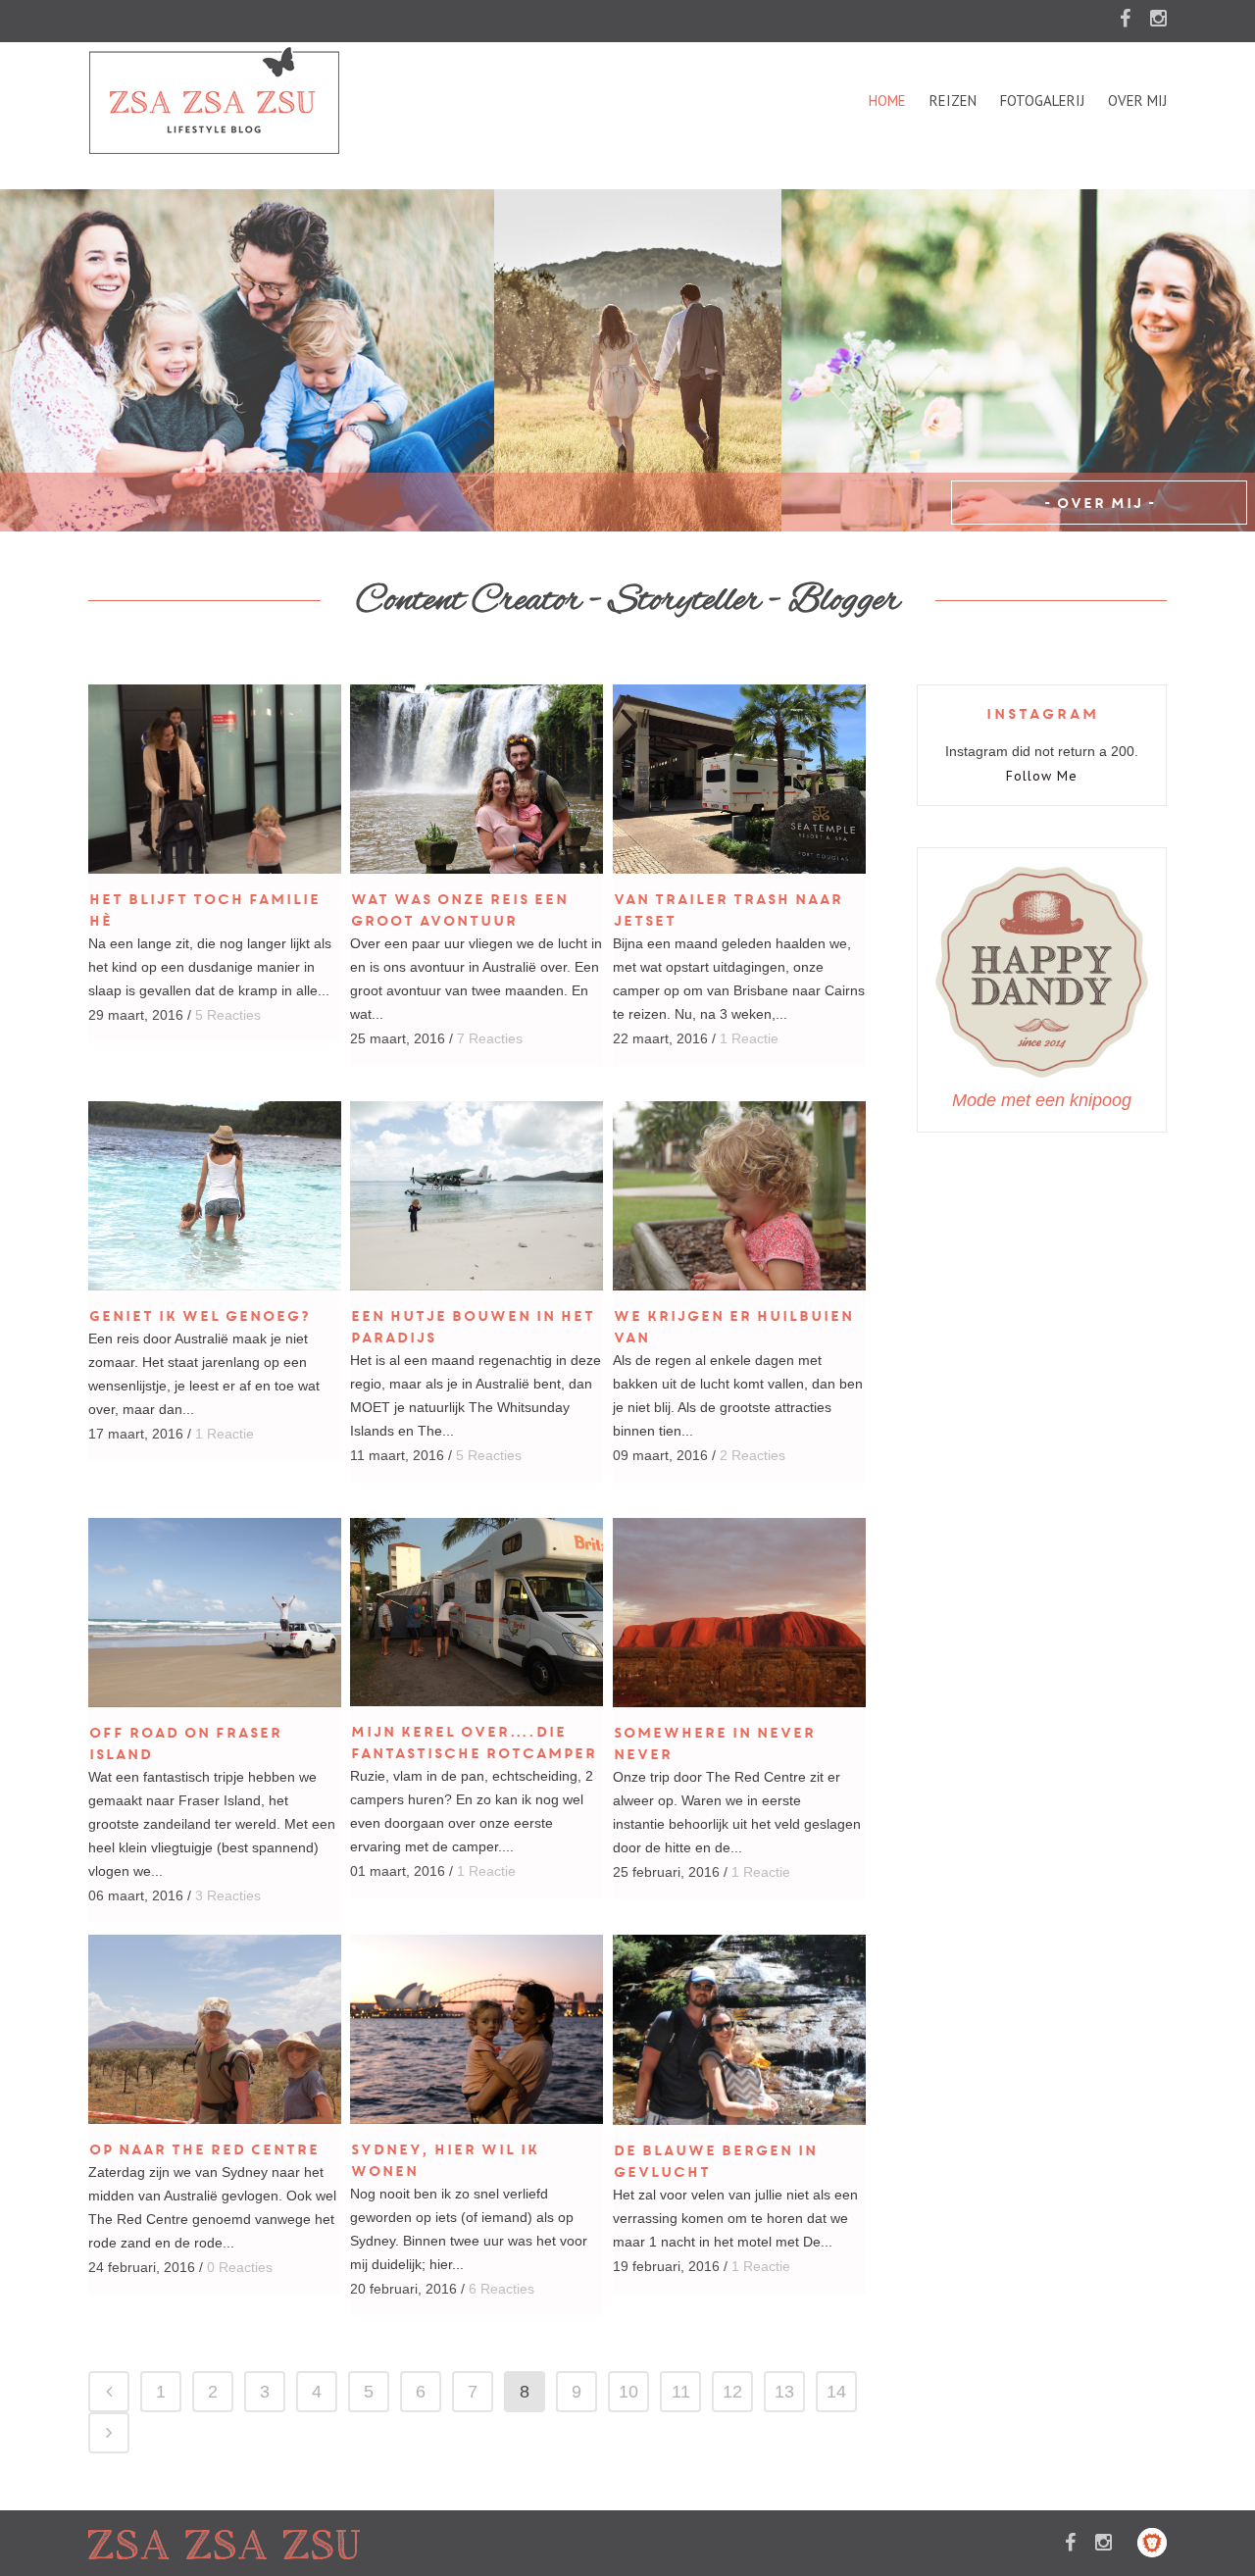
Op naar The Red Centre (203, 2149)
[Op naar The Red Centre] (215, 2029)
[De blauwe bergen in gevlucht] (739, 2030)
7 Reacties (490, 1038)
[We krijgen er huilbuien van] (739, 1196)
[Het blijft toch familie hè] (215, 779)
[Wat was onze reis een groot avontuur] (477, 779)
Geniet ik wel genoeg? (199, 1316)
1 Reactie (749, 1038)
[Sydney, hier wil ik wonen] (477, 2029)
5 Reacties (228, 1015)
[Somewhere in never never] (739, 1613)
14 (836, 2392)
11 (681, 2392)
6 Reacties (502, 2289)
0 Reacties (240, 2267)
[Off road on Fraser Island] (215, 1613)
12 (732, 2392)
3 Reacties (228, 1895)
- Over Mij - (1099, 503)
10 (628, 2392)
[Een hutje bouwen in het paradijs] (477, 1196)
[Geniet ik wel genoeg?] (215, 1196)
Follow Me (1042, 776)
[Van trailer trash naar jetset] (739, 779)
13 (784, 2392)
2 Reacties (753, 1455)
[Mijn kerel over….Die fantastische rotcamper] (477, 1612)
